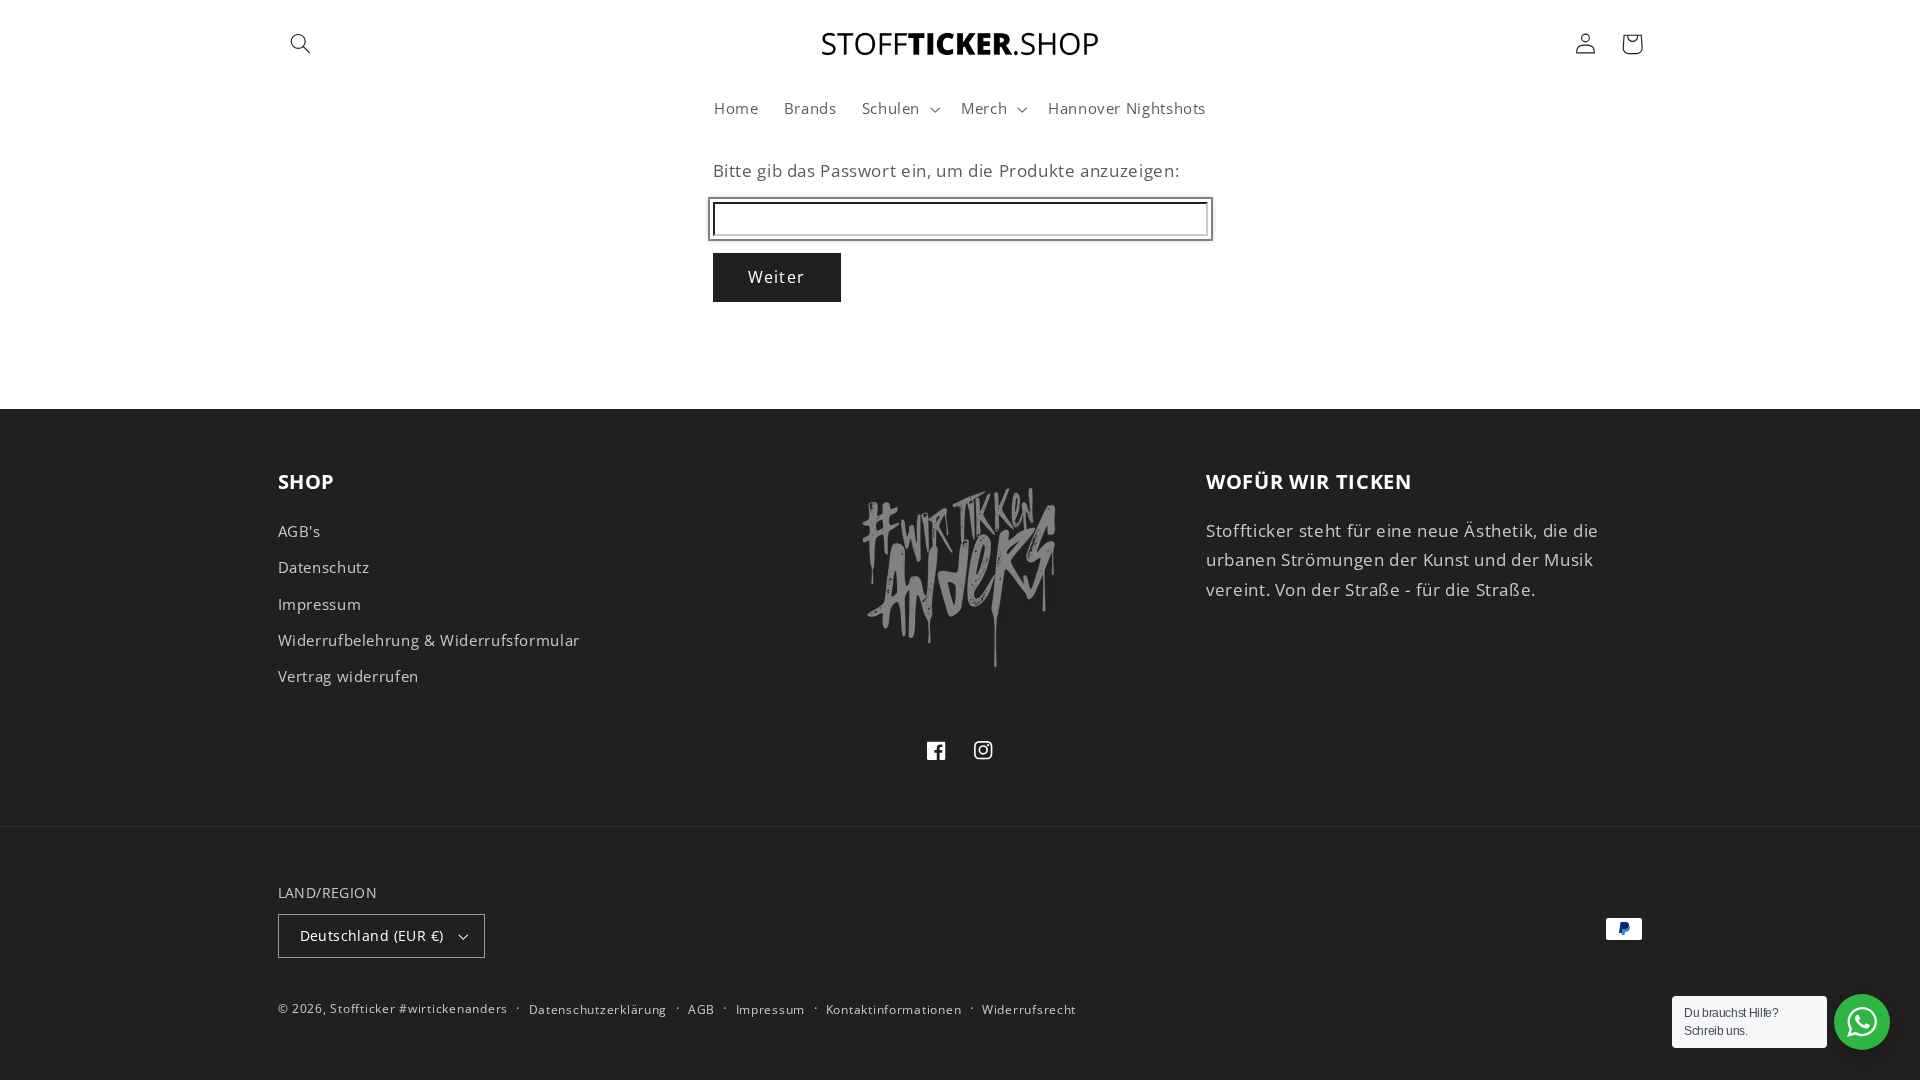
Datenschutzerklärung (598, 1009)
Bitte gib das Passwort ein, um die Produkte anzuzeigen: (946, 170)
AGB (701, 1009)
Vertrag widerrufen (348, 676)
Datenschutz (324, 567)
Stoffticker (362, 1008)
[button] (301, 44)
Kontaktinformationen (894, 1009)
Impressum (320, 604)
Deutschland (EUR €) (372, 935)
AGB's (299, 531)
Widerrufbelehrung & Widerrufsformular (429, 640)
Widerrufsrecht (1029, 1009)
